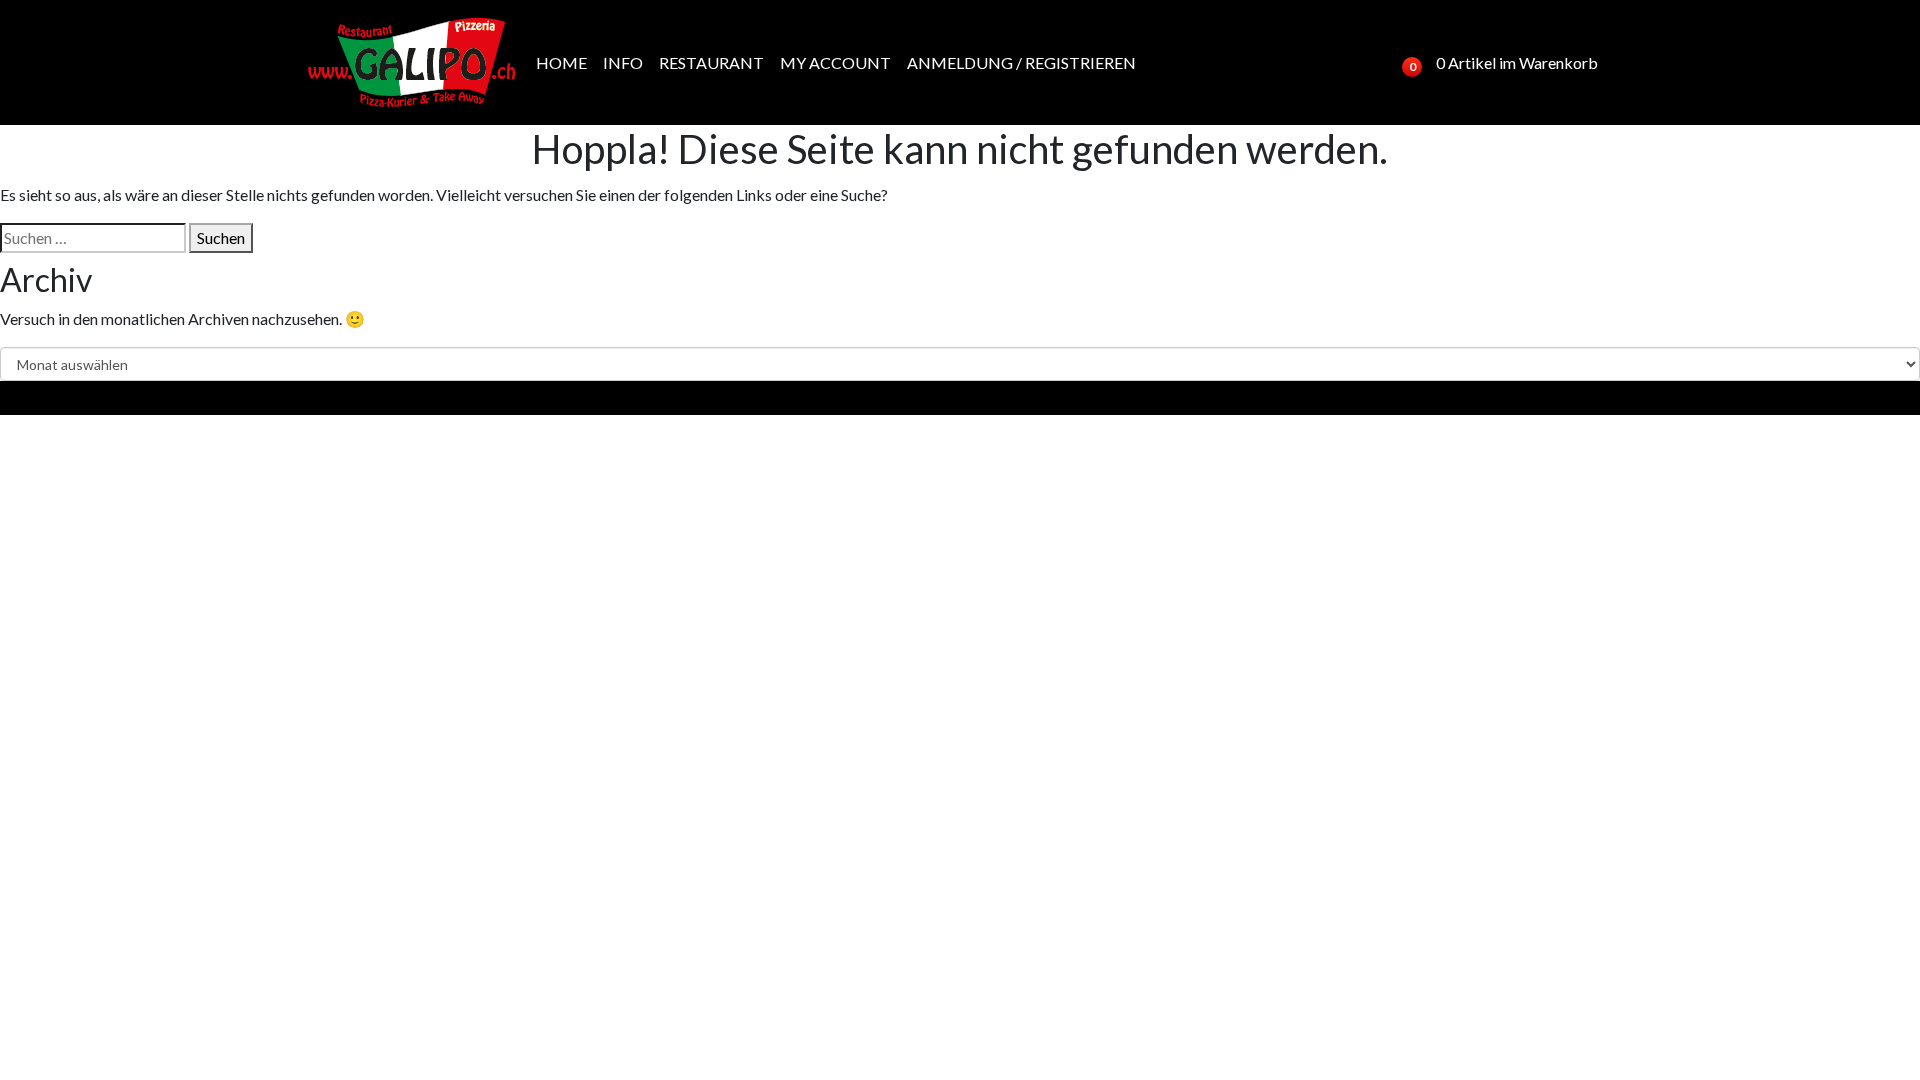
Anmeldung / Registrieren (1021, 62)
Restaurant (711, 62)
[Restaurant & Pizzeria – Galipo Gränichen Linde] (412, 62)
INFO (623, 62)
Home (561, 62)
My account (835, 62)
